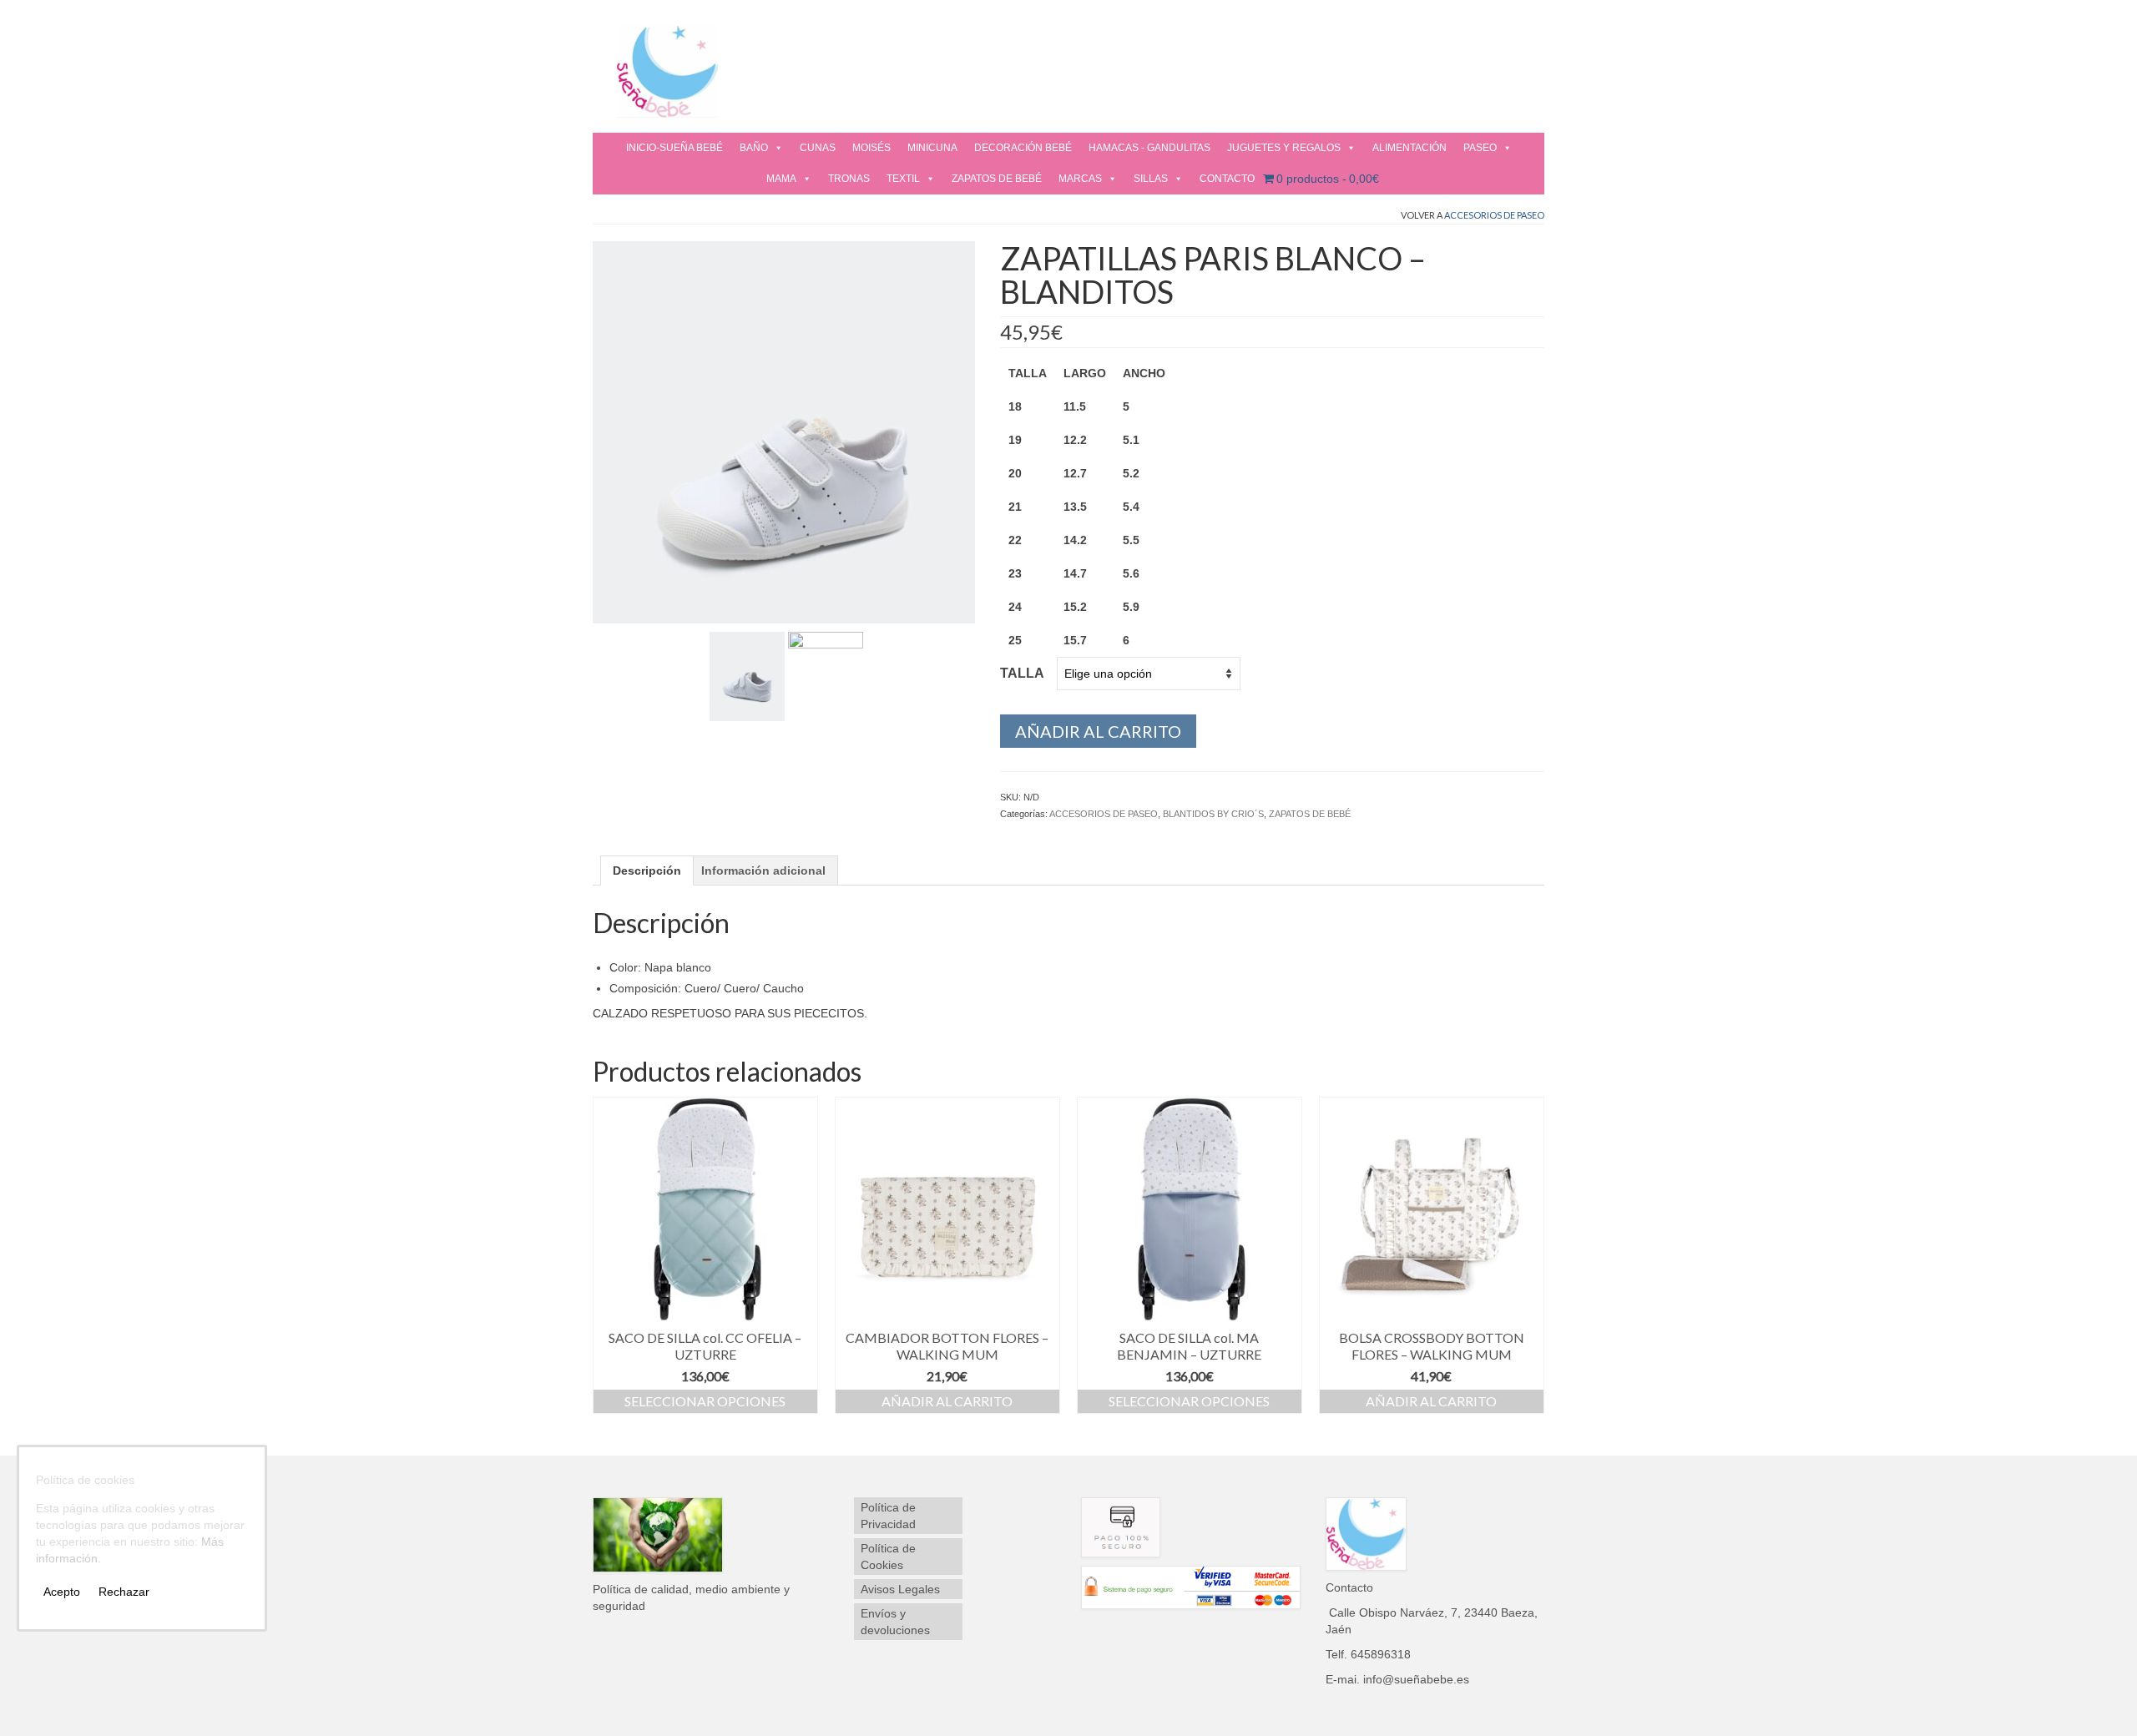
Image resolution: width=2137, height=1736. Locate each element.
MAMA (781, 179)
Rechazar (124, 1592)
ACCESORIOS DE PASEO (1494, 215)
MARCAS (1080, 179)
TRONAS (849, 179)
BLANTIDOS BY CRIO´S (1213, 814)
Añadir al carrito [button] (947, 1401)
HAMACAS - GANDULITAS (1149, 148)
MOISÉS (871, 148)
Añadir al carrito (1098, 731)
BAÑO (754, 148)
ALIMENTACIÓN (1410, 148)
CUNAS (818, 148)
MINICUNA (932, 148)
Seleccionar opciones (705, 1401)
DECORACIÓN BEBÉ (1023, 148)
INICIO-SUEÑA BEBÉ (674, 148)
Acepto (62, 1592)
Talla (1022, 673)
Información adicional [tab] (763, 871)
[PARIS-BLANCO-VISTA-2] (747, 675)
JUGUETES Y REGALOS (1284, 148)
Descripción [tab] (647, 871)
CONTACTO (1227, 179)
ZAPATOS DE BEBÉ (997, 179)
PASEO (1480, 148)
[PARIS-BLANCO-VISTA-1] (784, 431)
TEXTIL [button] (903, 179)
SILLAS (1151, 179)
